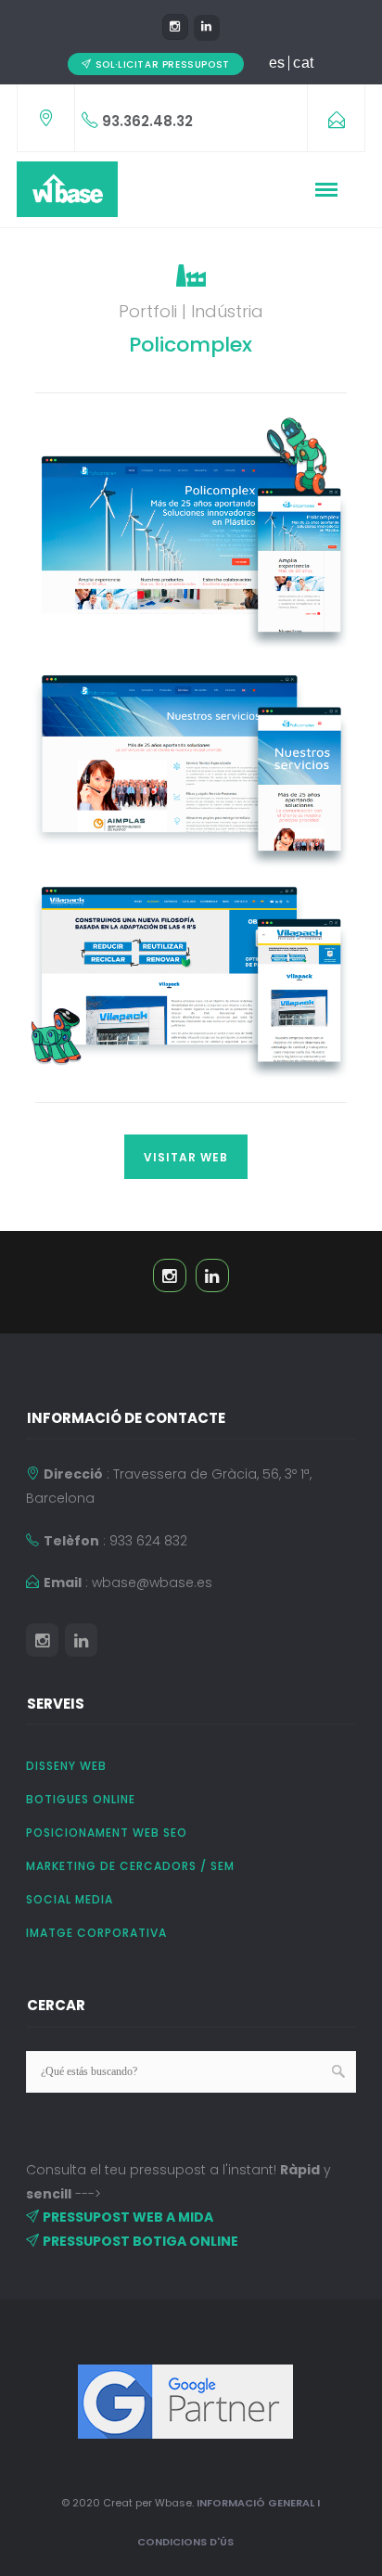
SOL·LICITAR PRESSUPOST (163, 64)
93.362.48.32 (147, 121)
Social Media (70, 1899)
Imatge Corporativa (96, 1933)
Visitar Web (186, 1157)
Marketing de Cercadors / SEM (130, 1866)
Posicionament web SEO (107, 1833)
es (277, 63)
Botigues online (81, 1799)
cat (304, 63)
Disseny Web (66, 1766)
